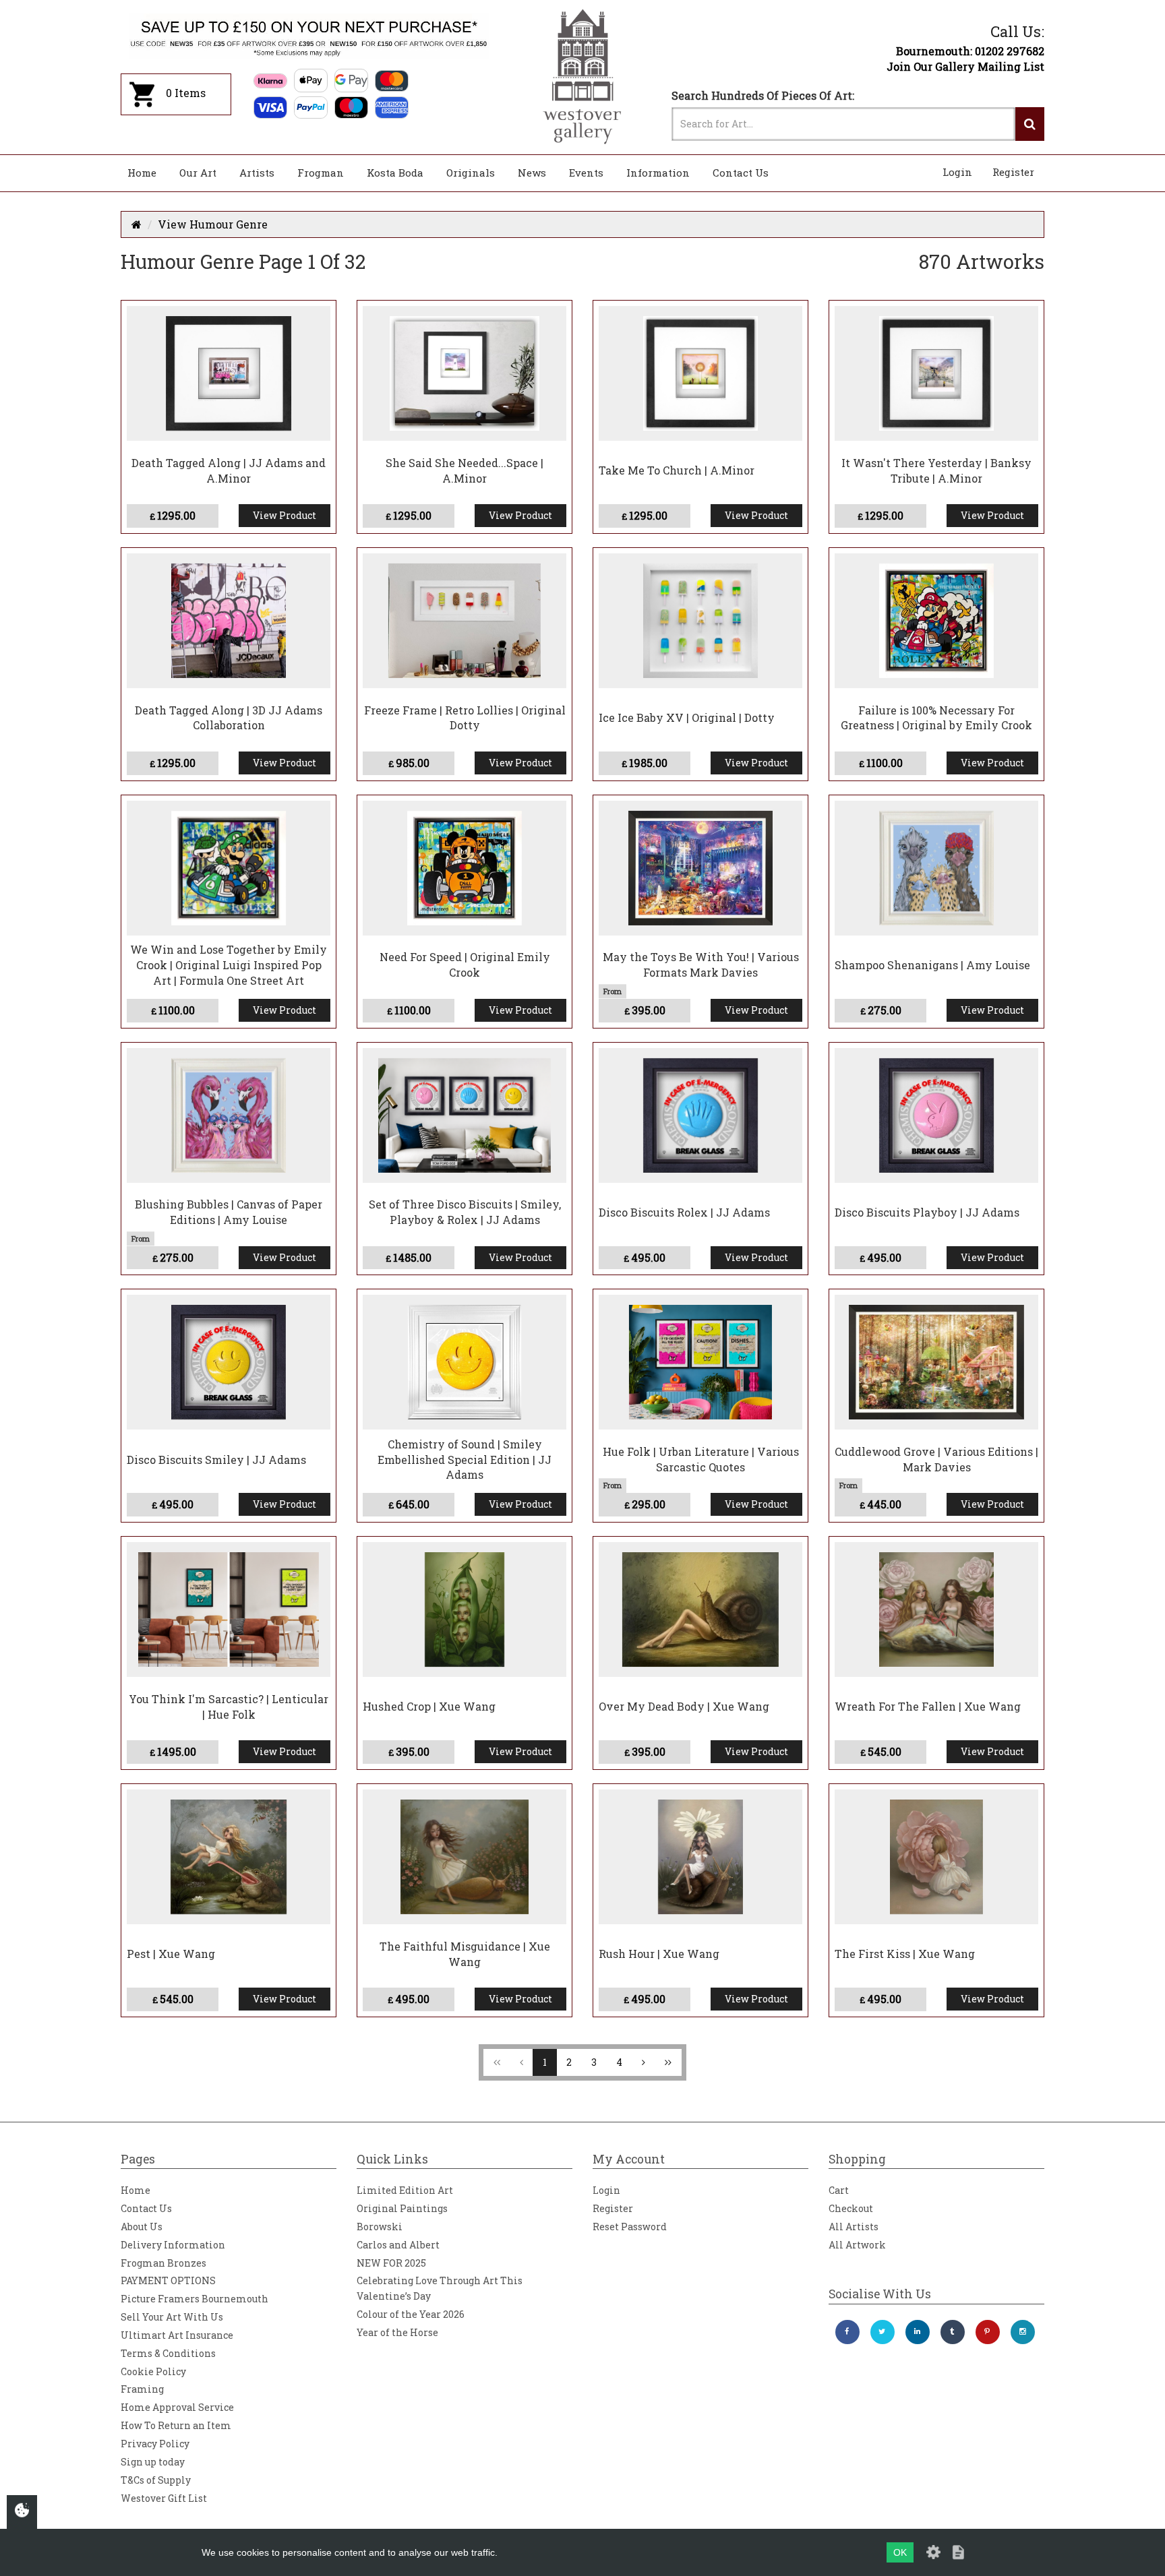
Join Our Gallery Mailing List (965, 66)
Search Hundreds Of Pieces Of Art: (763, 95)
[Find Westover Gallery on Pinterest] (988, 2332)
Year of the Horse (397, 2332)
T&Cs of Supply (156, 2480)
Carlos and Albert (398, 2245)
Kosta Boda (395, 173)
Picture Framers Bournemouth (195, 2299)
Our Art (198, 173)
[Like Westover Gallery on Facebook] (847, 2332)
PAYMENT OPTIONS (168, 2280)
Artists (257, 173)
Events (586, 173)
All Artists (854, 2227)
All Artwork (857, 2245)
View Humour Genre (213, 224)
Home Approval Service (177, 2407)
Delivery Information (173, 2245)
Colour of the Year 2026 (411, 2314)
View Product (285, 515)
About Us (142, 2227)
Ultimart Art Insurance (177, 2335)
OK (900, 2552)
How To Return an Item (176, 2425)
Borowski (380, 2227)
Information (658, 173)
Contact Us (741, 173)
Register (1013, 172)
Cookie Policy (153, 2371)
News (532, 173)
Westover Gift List (164, 2498)
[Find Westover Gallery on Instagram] (1023, 2332)
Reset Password (630, 2227)
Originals (471, 173)
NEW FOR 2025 (391, 2263)
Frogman (321, 173)
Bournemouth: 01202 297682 (970, 51)
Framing (142, 2389)
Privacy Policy (155, 2444)
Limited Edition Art (405, 2190)
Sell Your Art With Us (172, 2317)
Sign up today (153, 2462)
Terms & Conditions (168, 2353)
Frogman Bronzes (163, 2263)
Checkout (851, 2208)
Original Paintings (402, 2208)
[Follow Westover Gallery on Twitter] (883, 2332)
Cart (839, 2190)
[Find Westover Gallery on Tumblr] (953, 2332)
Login (957, 172)
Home (142, 173)
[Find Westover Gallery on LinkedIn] (918, 2332)
